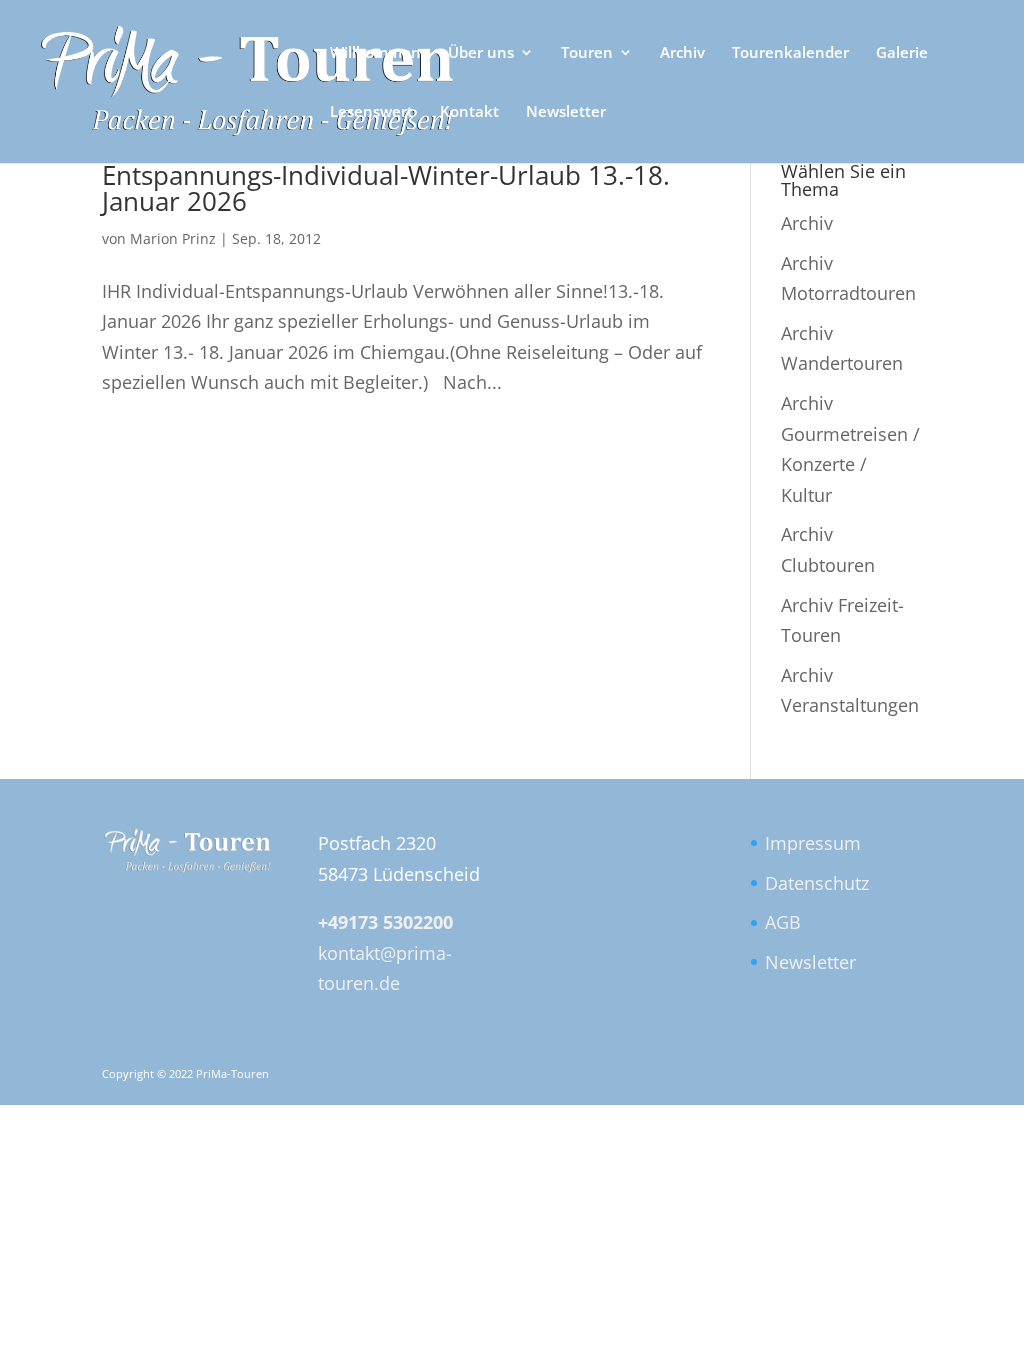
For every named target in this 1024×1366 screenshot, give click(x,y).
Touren (587, 53)
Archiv (682, 53)
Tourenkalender (790, 53)
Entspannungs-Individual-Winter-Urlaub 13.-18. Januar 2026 (386, 188)
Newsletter (566, 112)
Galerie (902, 53)
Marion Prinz (173, 238)
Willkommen (375, 53)
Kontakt (469, 112)
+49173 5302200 (385, 922)
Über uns (481, 53)
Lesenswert (371, 112)
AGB (783, 922)
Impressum (813, 843)
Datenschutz (817, 883)
